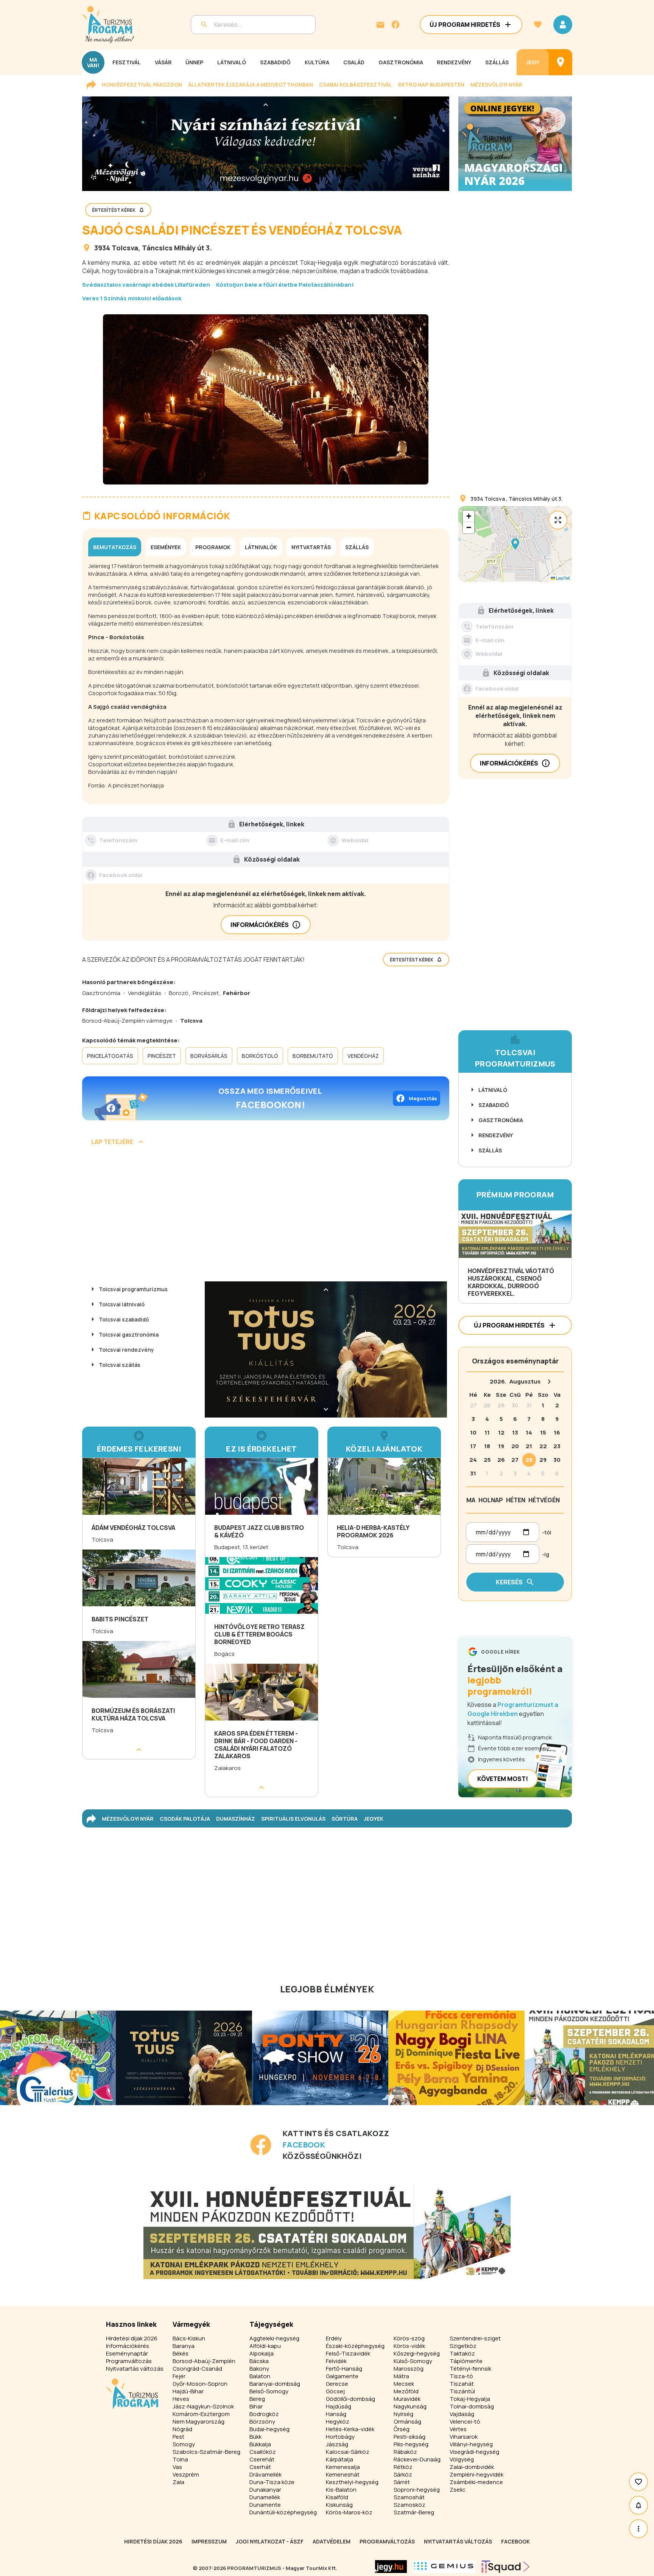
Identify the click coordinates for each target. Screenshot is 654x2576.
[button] (515, 544)
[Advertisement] (266, 1216)
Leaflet (563, 578)
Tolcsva (125, 248)
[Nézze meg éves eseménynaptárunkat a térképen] (561, 62)
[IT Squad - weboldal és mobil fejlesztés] (506, 2567)
